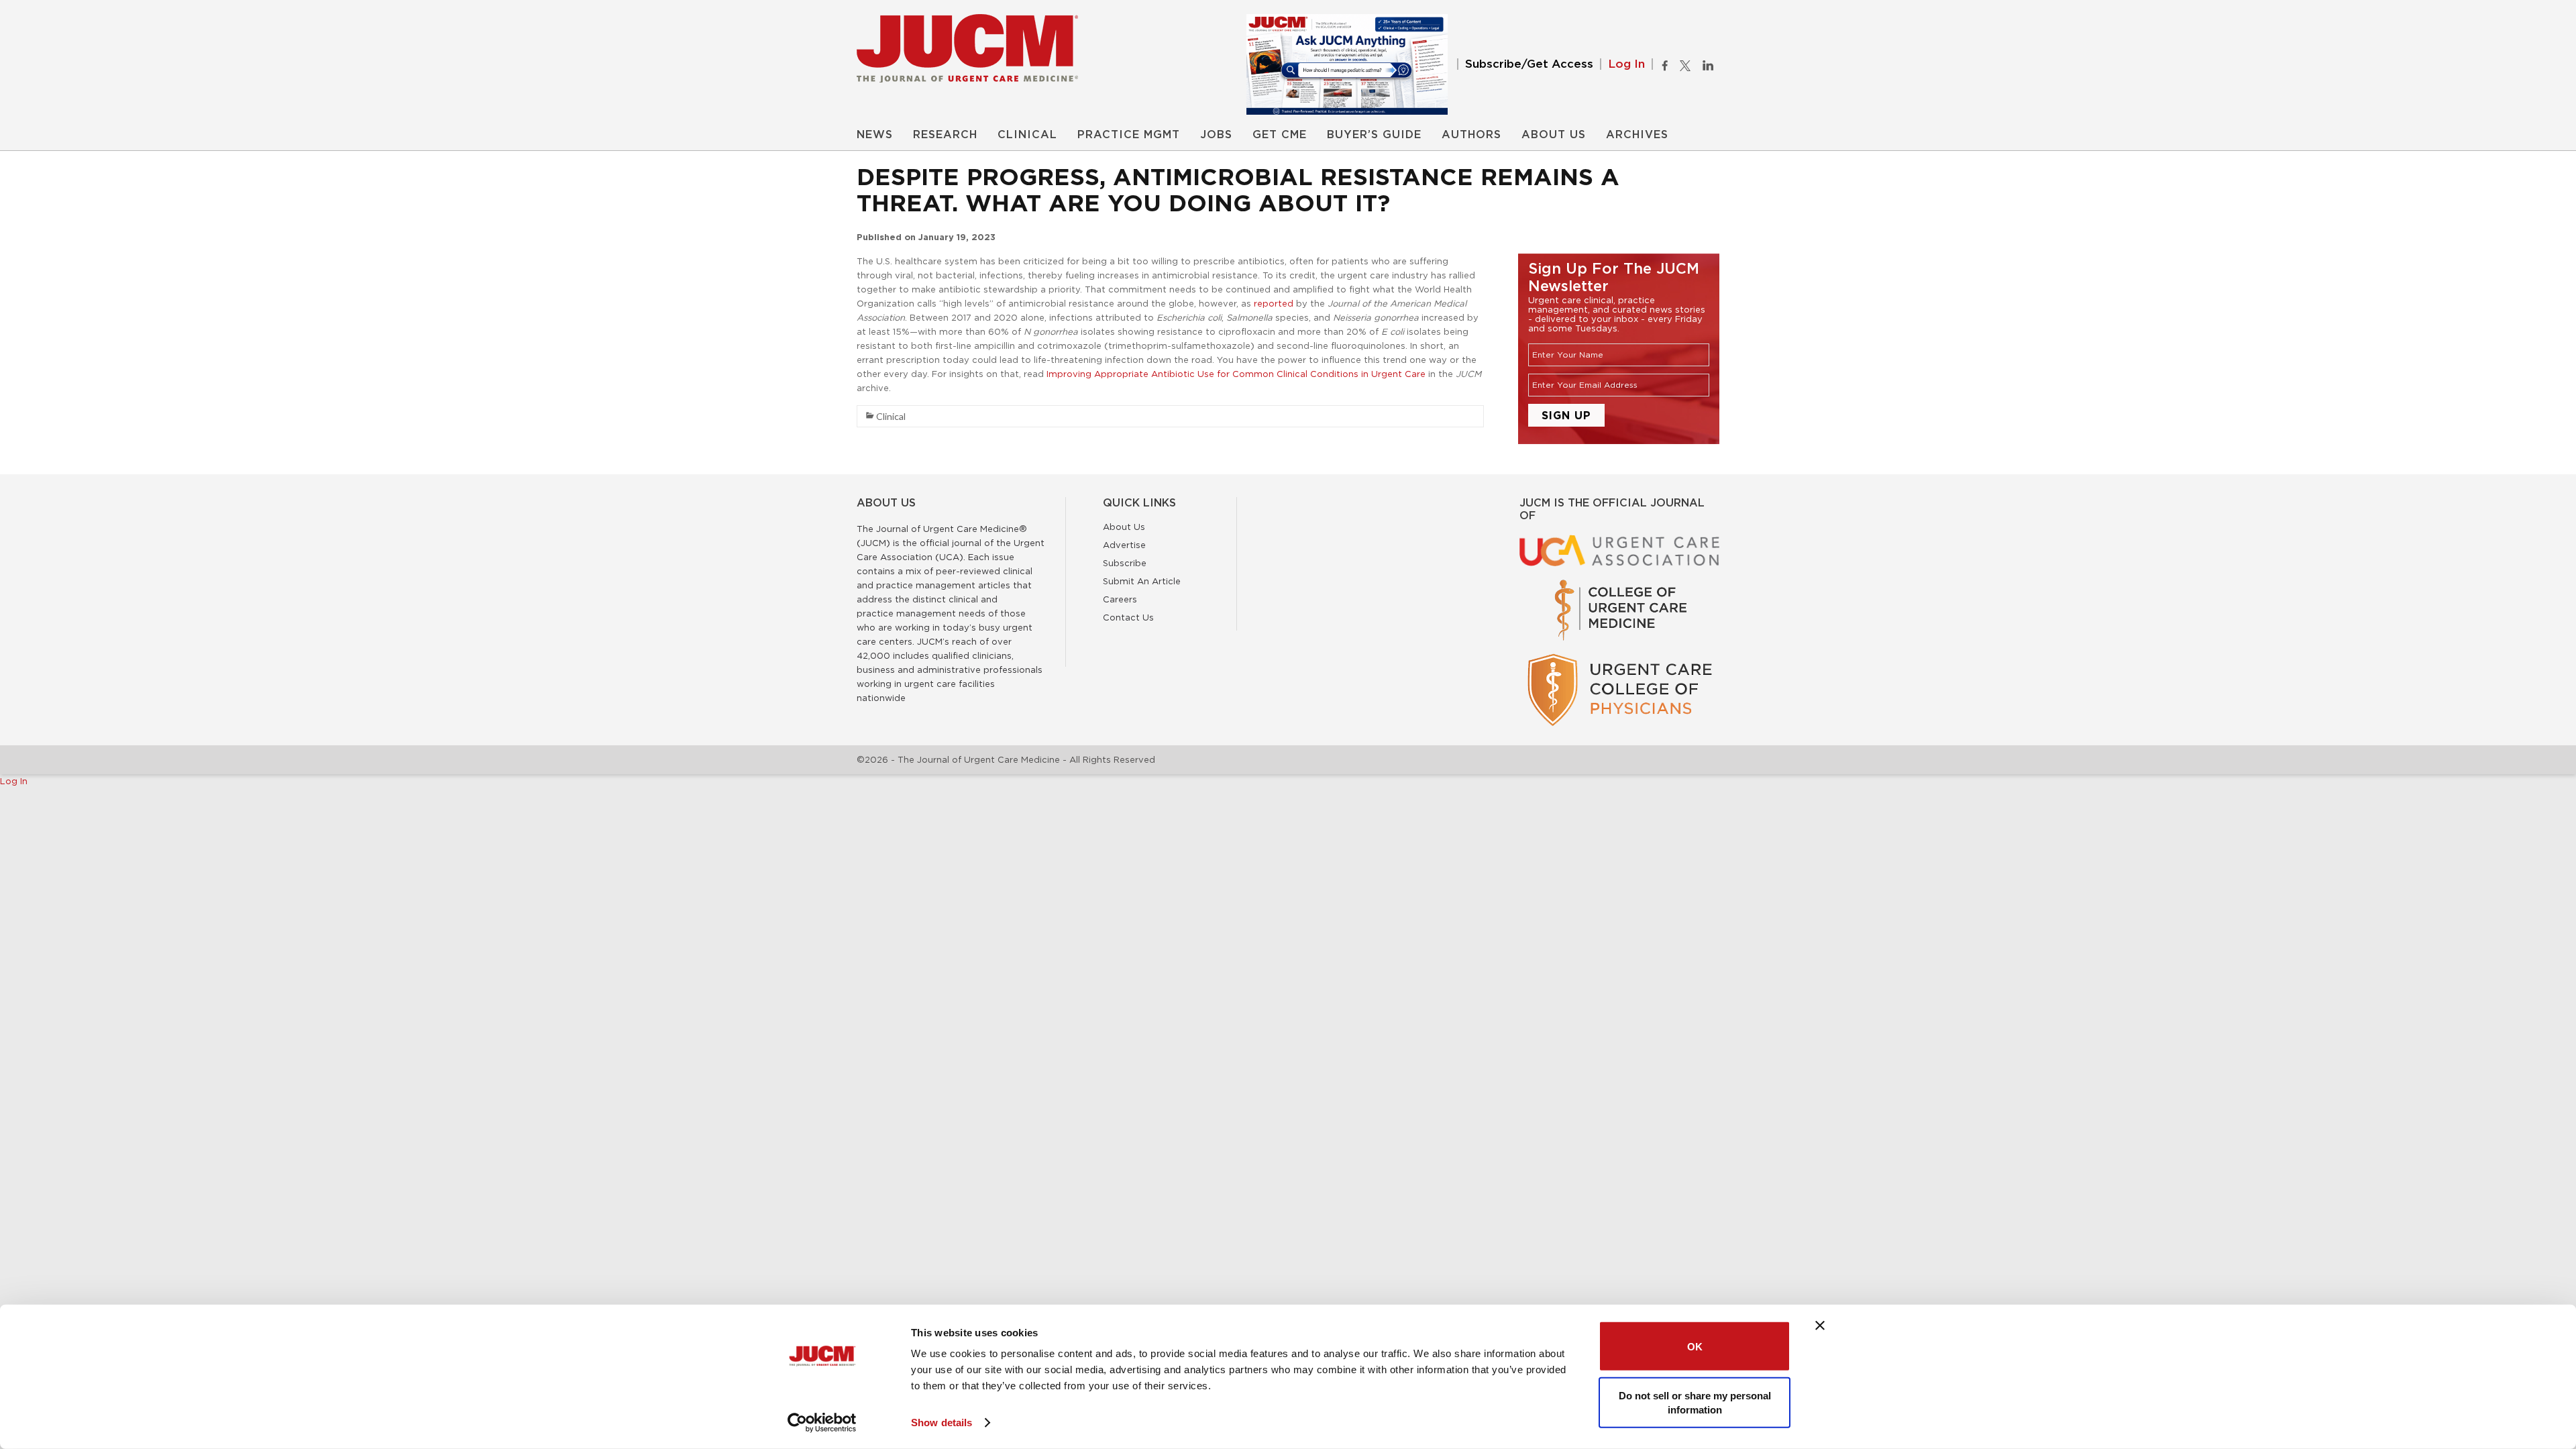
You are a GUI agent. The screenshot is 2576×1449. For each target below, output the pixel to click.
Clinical (1027, 135)
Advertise (1124, 545)
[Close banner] (1820, 1326)
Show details (942, 1423)
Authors (1471, 135)
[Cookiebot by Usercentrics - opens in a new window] (822, 1423)
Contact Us (1128, 617)
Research (945, 135)
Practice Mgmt (1129, 135)
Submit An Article (1142, 581)
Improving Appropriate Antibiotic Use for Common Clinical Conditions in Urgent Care (1236, 374)
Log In (1626, 64)
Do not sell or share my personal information (1695, 1402)
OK (1695, 1346)
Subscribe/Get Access (1529, 64)
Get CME (1280, 135)
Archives (1637, 135)
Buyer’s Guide (1374, 135)
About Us (1554, 135)
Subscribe (1125, 563)
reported (1274, 303)
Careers (1120, 599)
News (875, 135)
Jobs (1216, 135)
